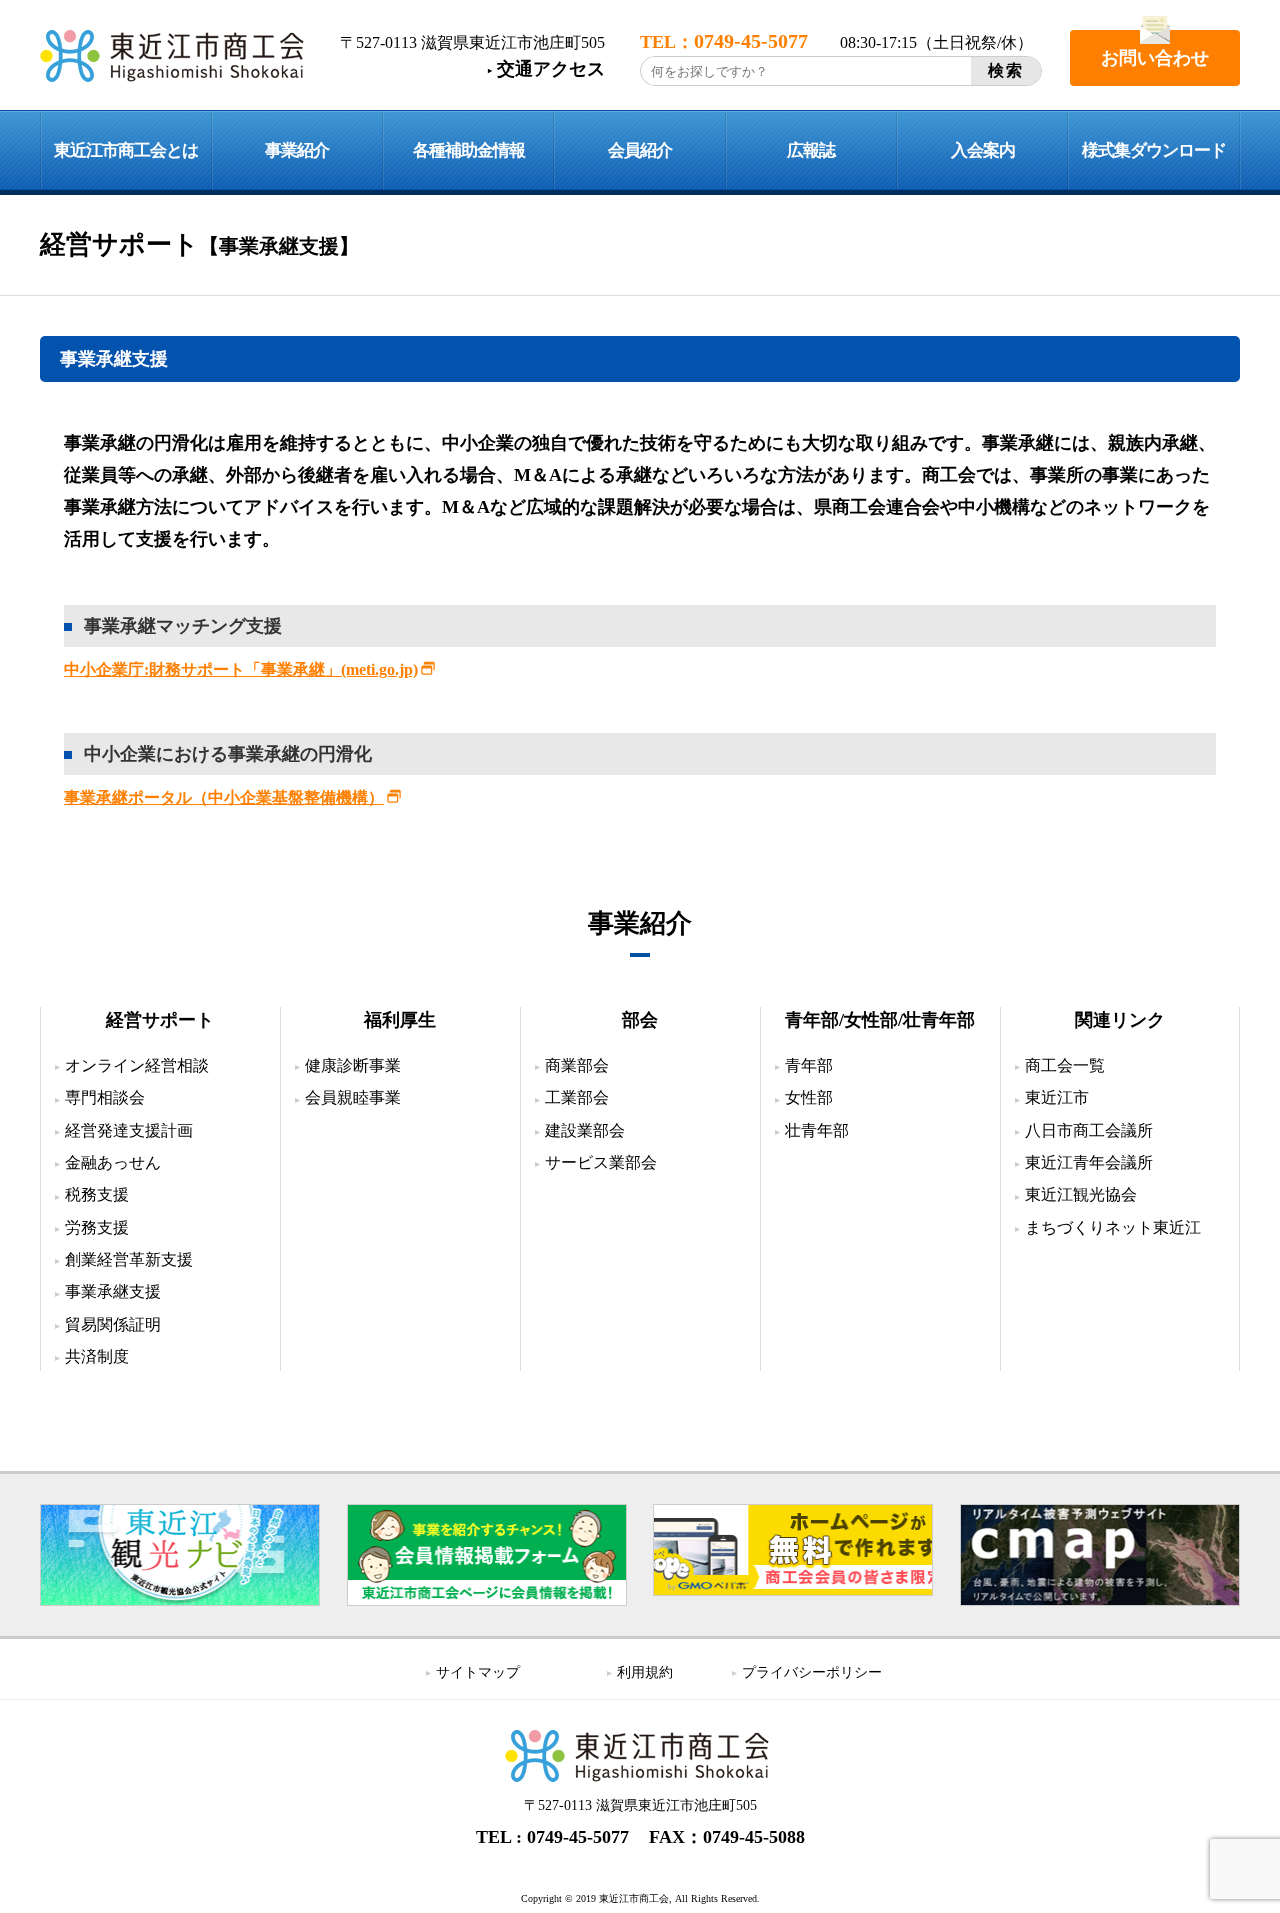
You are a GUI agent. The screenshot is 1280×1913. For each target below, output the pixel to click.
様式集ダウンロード (1154, 150)
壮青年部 (817, 1130)
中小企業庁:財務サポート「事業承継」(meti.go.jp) (241, 669)
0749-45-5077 (578, 1837)
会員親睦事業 (353, 1097)
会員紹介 (640, 150)
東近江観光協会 (1081, 1194)
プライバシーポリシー (812, 1672)
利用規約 (645, 1672)
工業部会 (577, 1097)
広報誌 (811, 150)
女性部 (809, 1097)
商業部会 (577, 1065)
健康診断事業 (353, 1065)
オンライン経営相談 (137, 1065)
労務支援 (97, 1227)
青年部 (809, 1065)
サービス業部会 (601, 1162)
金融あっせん (113, 1162)
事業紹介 (297, 150)
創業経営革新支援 (129, 1259)
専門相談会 (105, 1097)
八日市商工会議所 (1089, 1130)
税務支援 (97, 1194)
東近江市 (1057, 1097)
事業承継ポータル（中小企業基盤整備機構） (224, 797)
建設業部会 (585, 1130)
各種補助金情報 (469, 150)
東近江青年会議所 (1089, 1162)
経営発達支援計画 (129, 1130)
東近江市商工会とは (126, 150)
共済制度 (97, 1356)
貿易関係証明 (113, 1324)
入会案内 (983, 150)
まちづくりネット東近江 (1113, 1227)
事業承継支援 (113, 1291)
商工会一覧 (1065, 1065)
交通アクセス (551, 69)
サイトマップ (478, 1672)
